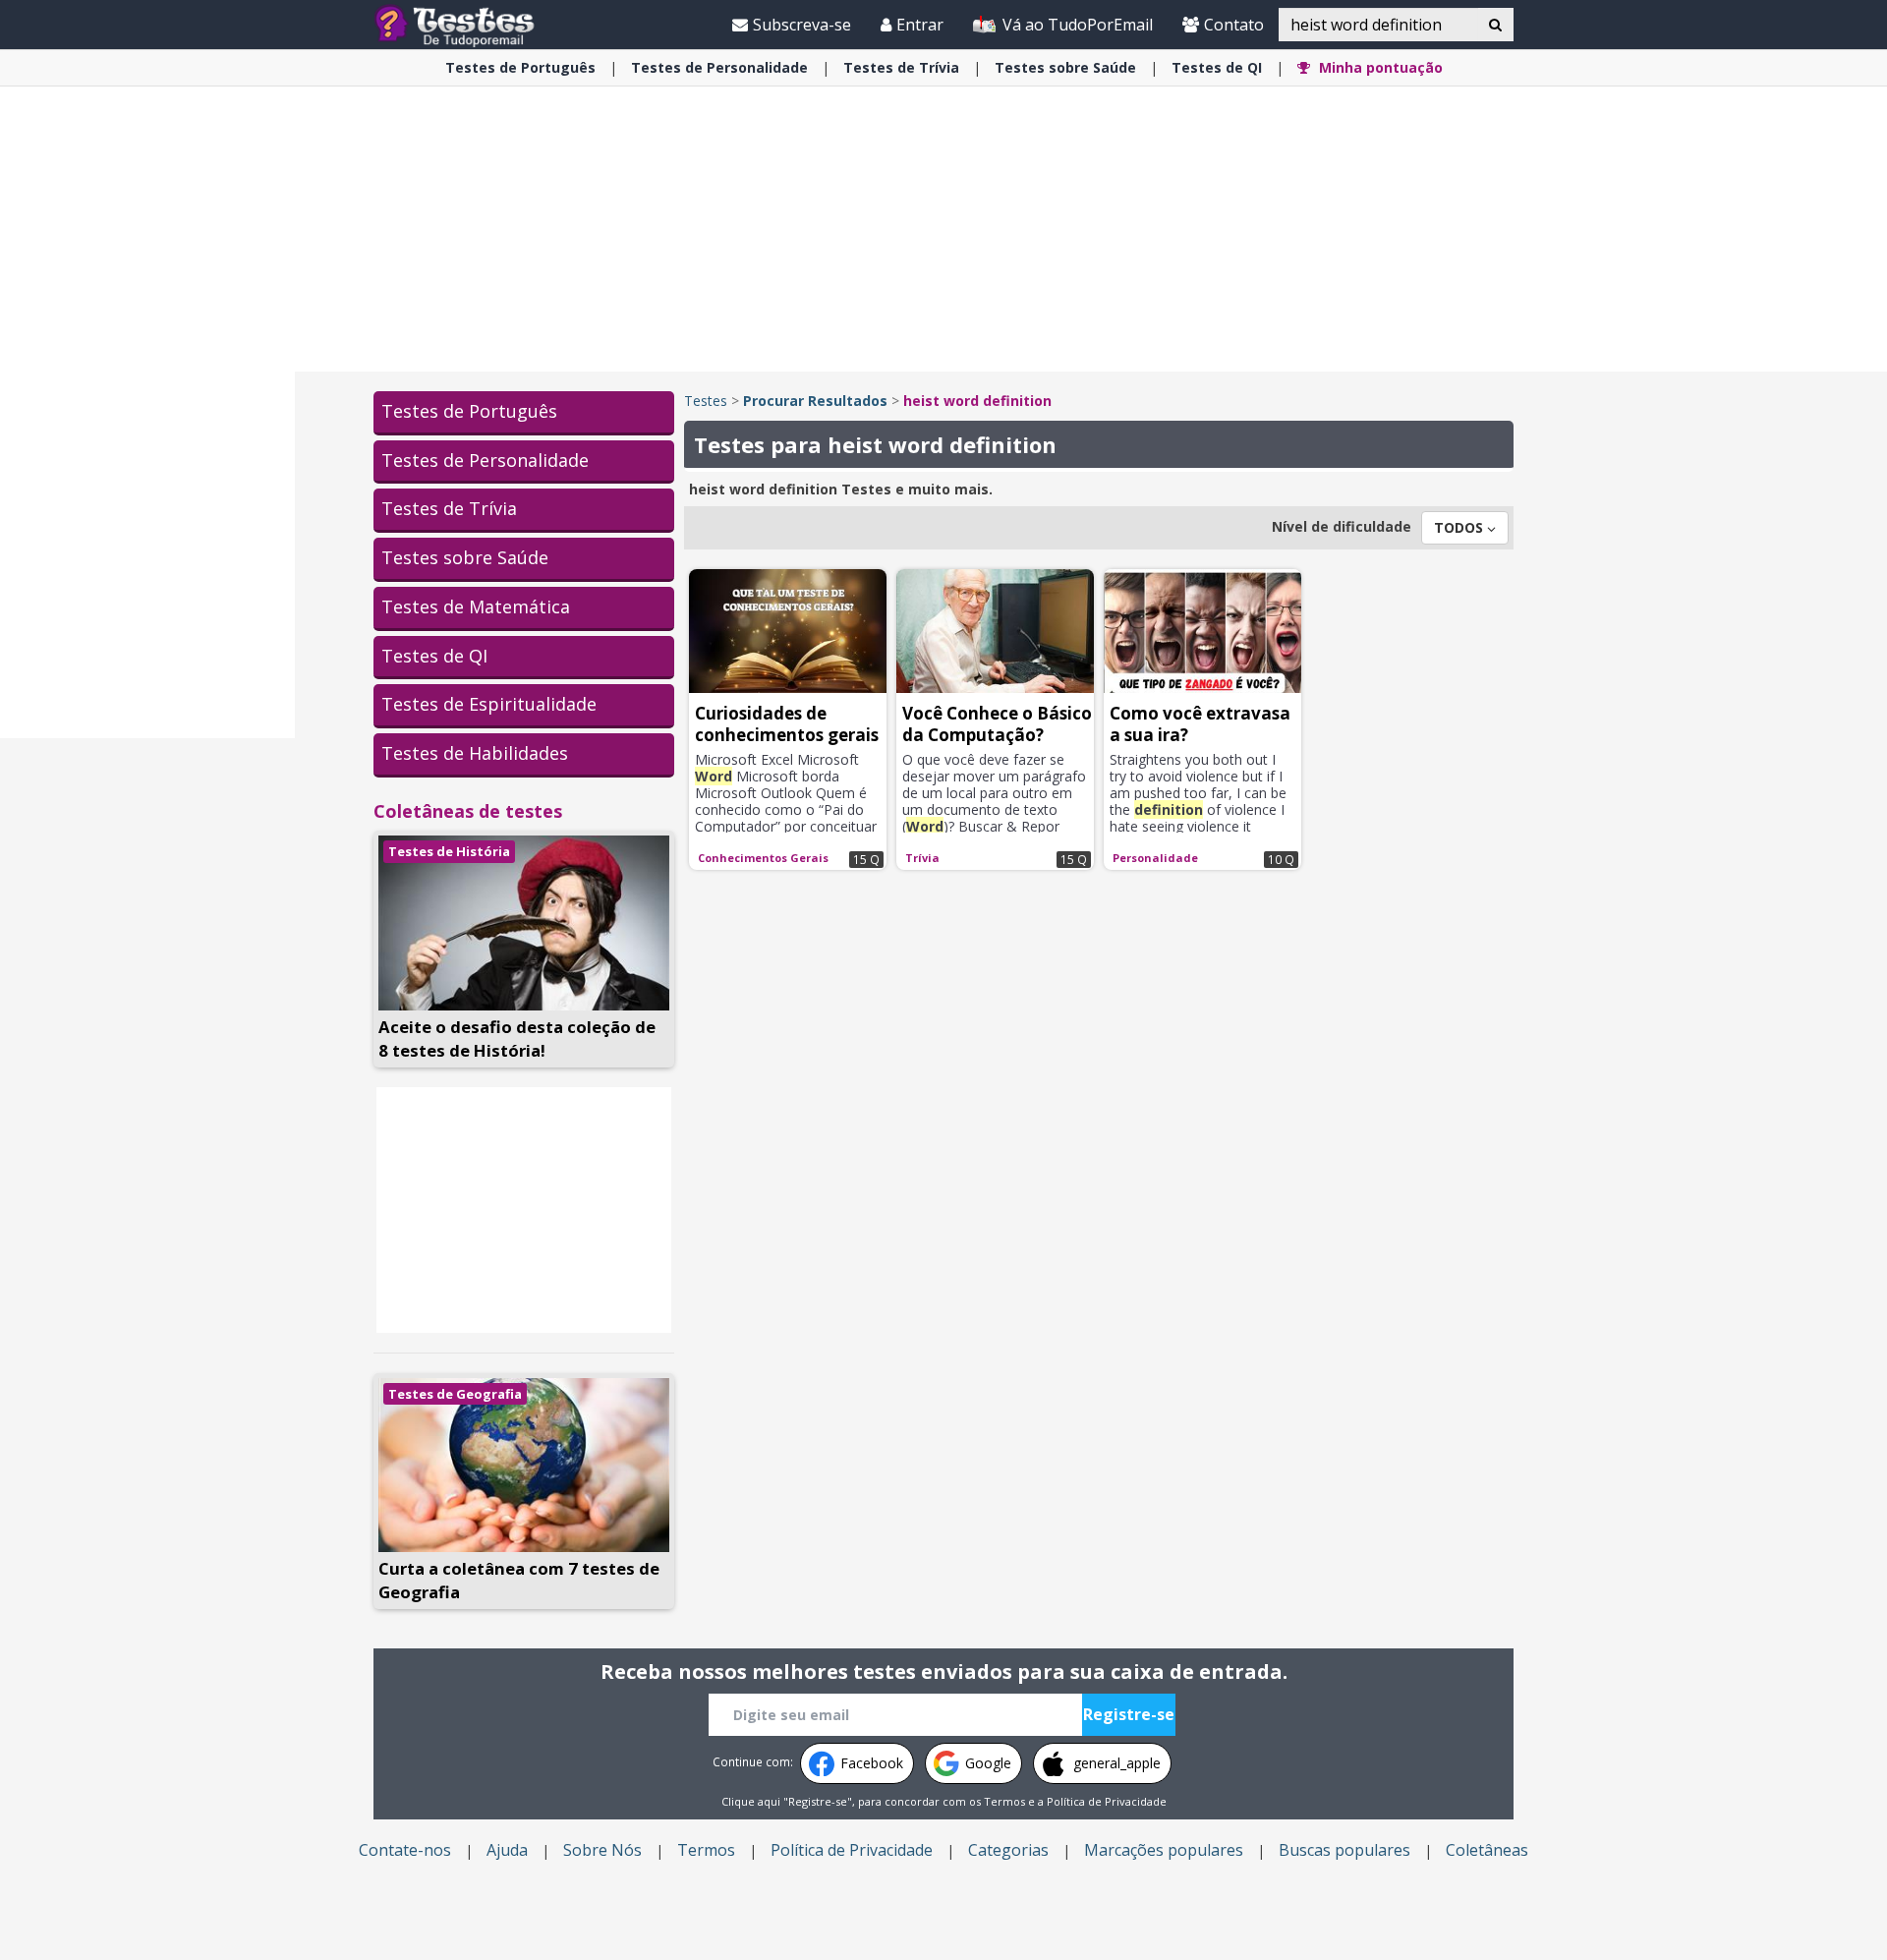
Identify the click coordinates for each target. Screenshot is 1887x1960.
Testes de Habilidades (475, 753)
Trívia (901, 67)
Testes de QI (434, 656)
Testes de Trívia (449, 508)
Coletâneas (1487, 1850)
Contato (1234, 25)
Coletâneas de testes (468, 811)
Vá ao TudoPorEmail (1076, 25)
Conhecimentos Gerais (763, 858)
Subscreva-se (802, 25)
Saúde (1065, 67)
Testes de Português (469, 411)
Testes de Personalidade (485, 460)
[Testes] (470, 24)
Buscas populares (1344, 1850)
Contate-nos (405, 1850)
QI (1217, 67)
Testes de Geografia (455, 1394)
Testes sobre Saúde (465, 557)
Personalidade (719, 67)
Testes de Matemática (476, 606)
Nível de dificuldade (1342, 526)
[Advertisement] (147, 438)
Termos (1004, 1801)
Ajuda (507, 1850)
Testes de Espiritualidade (489, 704)
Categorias (1008, 1850)
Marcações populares (1164, 1850)
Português (520, 67)
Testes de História (449, 851)
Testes (706, 401)
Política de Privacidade (1107, 1801)
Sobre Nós (602, 1850)
